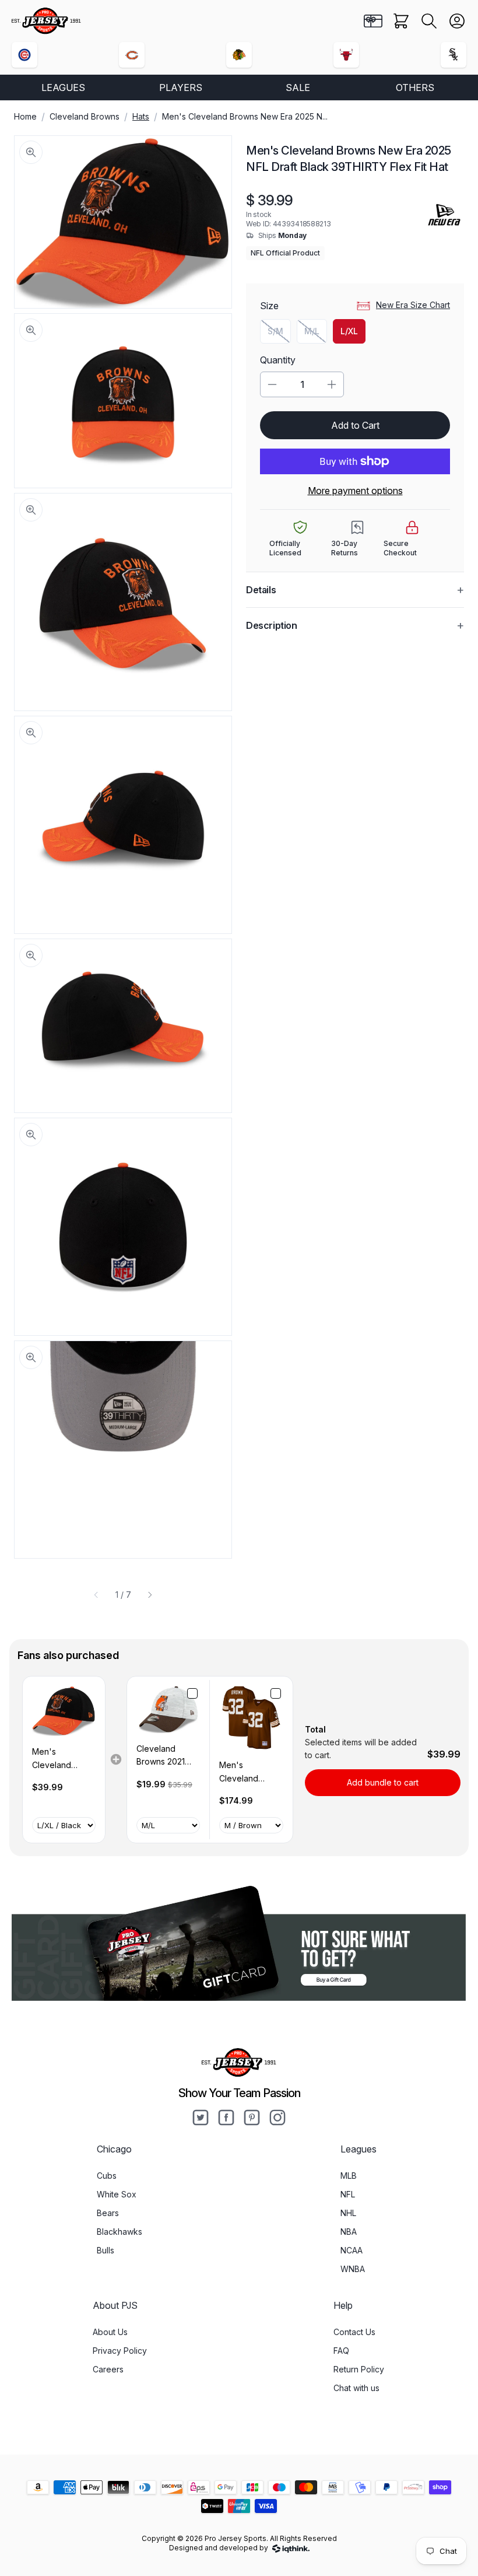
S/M (279, 334)
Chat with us (356, 2388)
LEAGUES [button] (63, 87)
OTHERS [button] (415, 87)
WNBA (353, 2269)
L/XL (349, 331)
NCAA (352, 2250)
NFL (348, 2194)
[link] (64, 1711)
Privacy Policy (120, 2351)
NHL (348, 2213)
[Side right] (150, 1595)
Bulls (106, 2250)
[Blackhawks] (239, 55)
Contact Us (354, 2332)
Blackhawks (119, 2232)
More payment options (355, 491)
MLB (349, 2176)
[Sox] (454, 55)
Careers (108, 2369)
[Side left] (96, 1595)
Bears (108, 2213)
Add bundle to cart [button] (383, 1782)
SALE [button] (298, 87)
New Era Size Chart (413, 305)
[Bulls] (346, 55)
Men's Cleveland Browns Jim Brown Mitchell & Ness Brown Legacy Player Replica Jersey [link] (251, 1772)
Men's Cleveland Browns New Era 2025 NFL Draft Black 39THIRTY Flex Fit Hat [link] (64, 1759)
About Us (110, 2332)
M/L (316, 334)
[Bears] (132, 55)
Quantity (278, 360)
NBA (349, 2232)
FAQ (341, 2351)
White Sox (117, 2194)
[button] (429, 21)
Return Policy (359, 2369)
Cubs (107, 2176)
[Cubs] (24, 55)
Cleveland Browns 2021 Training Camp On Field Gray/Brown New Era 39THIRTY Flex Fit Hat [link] (166, 1756)
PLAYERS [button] (181, 87)
